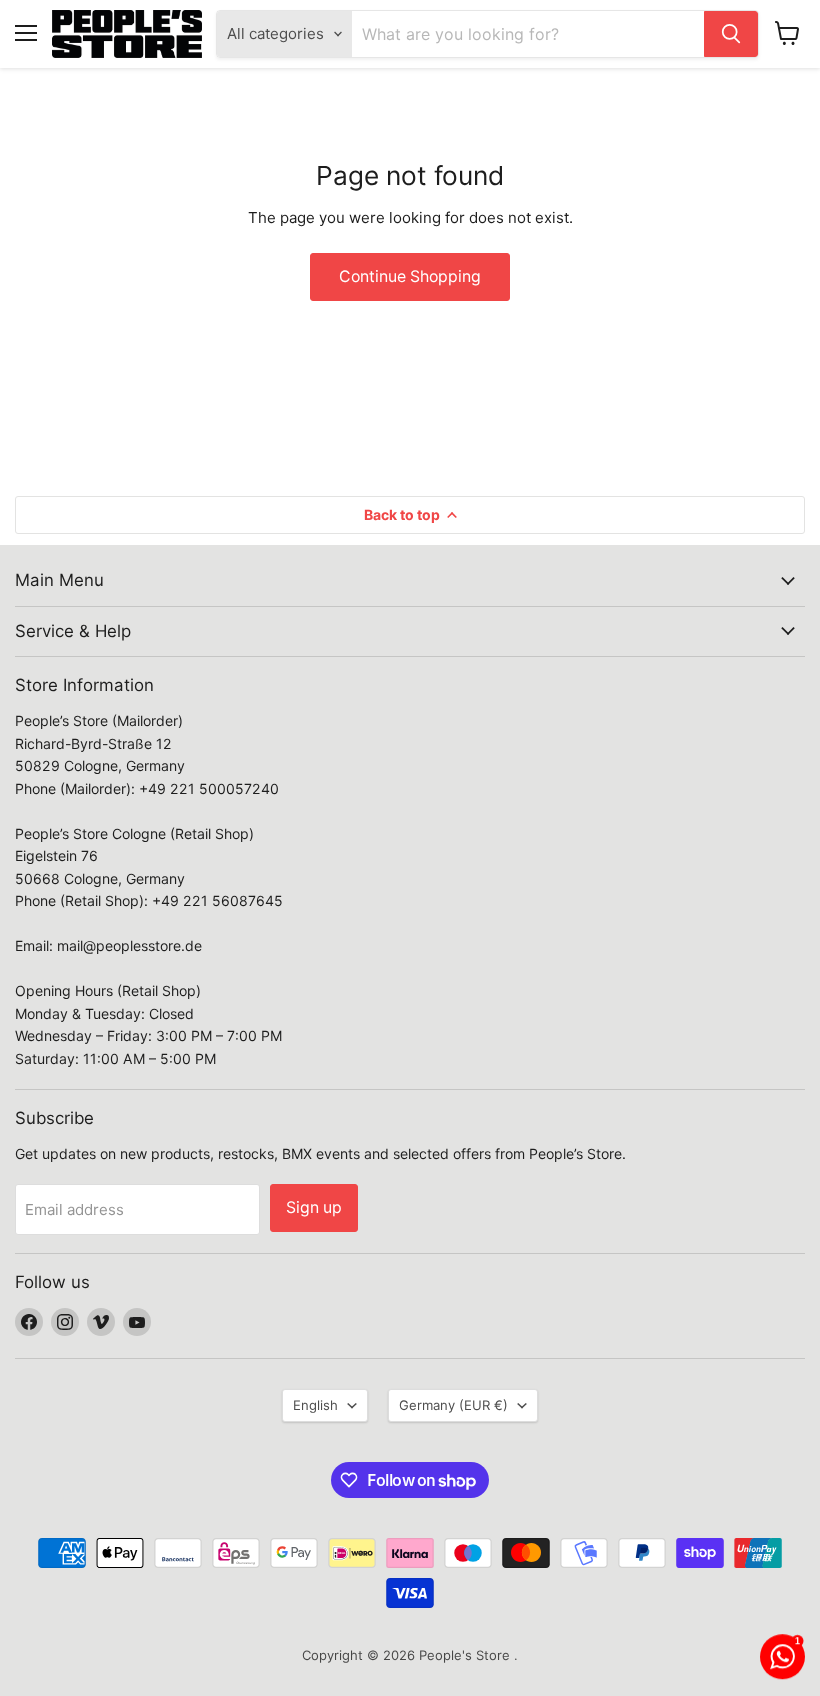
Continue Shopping (410, 276)
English (315, 1405)
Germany (453, 1405)
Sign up (314, 1207)
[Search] (731, 34)
